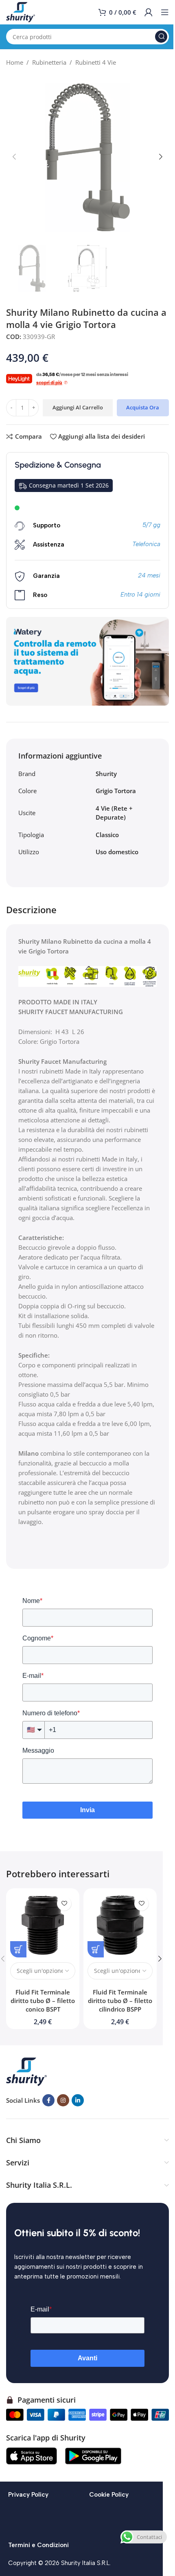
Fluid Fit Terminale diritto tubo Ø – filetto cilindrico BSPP (120, 2001)
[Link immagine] (26, 2071)
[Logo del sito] (21, 11)
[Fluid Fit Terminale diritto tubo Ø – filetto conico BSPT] (43, 1925)
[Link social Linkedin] (78, 2100)
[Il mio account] (149, 12)
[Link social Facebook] (48, 2100)
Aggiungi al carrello (78, 407)
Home (15, 62)
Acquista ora (143, 407)
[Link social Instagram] (63, 2100)
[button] (14, 157)
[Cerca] (161, 37)
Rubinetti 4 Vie (96, 62)
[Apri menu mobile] (165, 12)
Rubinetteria (49, 62)
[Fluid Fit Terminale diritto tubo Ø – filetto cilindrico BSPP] (120, 1925)
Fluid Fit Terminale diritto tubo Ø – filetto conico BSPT (43, 2001)
